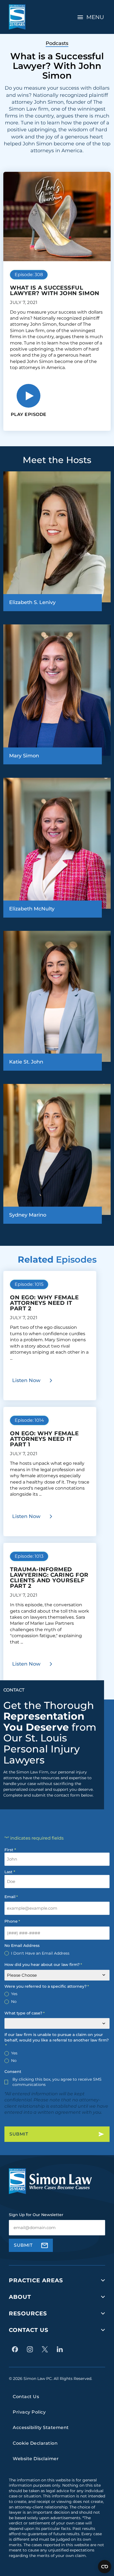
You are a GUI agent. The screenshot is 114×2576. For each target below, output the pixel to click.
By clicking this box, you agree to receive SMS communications (57, 2082)
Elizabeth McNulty (32, 909)
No (14, 2002)
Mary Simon (24, 756)
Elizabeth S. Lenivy (32, 602)
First (9, 1850)
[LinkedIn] (61, 2349)
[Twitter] (46, 2349)
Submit (19, 2134)
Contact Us (29, 2330)
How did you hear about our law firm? (43, 1965)
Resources (28, 2313)
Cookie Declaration (35, 2443)
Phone (12, 1921)
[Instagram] (31, 2349)
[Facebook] (16, 2349)
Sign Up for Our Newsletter (36, 2215)
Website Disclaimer (36, 2459)
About (20, 2297)
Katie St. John (26, 1062)
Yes (14, 1994)
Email (11, 1897)
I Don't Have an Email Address (40, 1953)
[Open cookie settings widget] (105, 2567)
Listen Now (26, 1380)
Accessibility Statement (41, 2427)
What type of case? (24, 2013)
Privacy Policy (29, 2412)
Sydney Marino (28, 1215)
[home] (17, 17)
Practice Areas (36, 2280)
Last (8, 1872)
